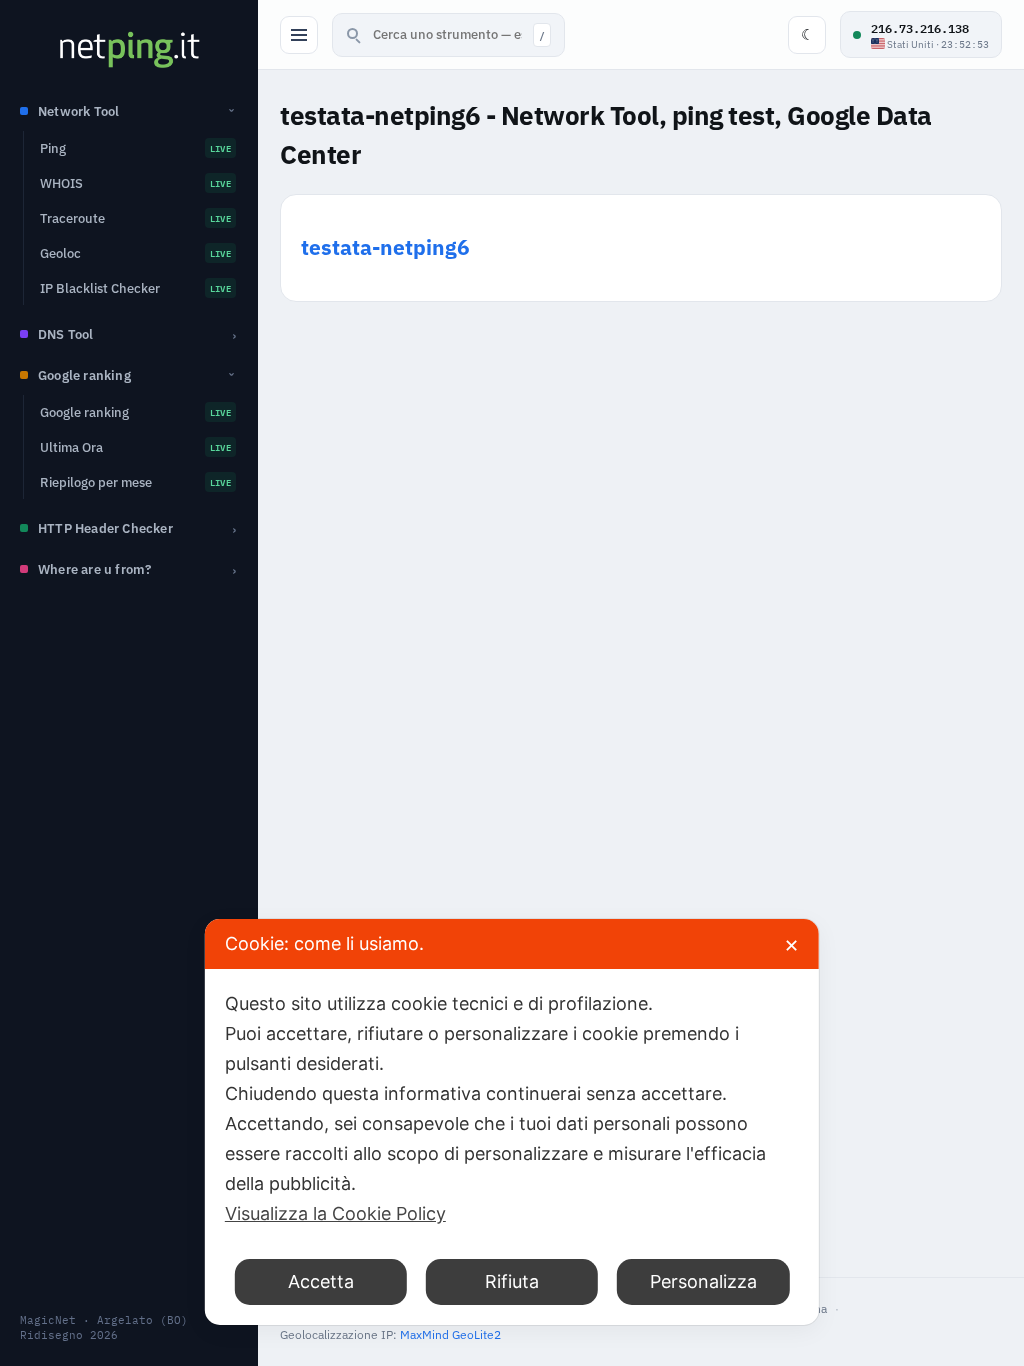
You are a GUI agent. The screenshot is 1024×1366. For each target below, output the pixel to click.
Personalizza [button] (703, 1281)
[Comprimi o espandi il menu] (299, 35)
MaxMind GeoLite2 (450, 1334)
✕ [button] (791, 945)
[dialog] (512, 1122)
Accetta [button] (321, 1281)
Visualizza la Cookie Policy (335, 1213)
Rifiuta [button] (512, 1281)
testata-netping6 (385, 247)
